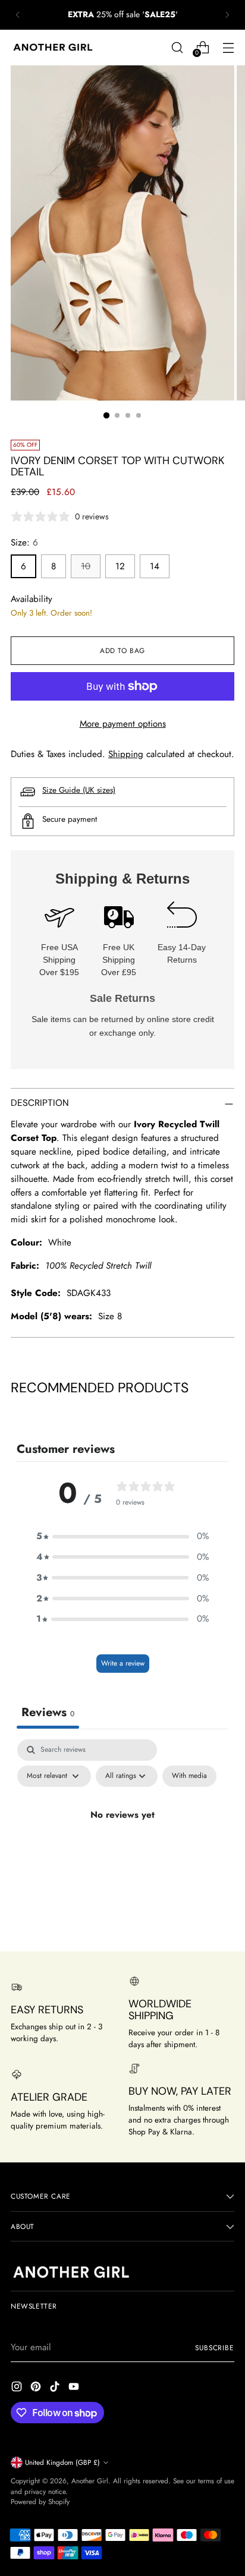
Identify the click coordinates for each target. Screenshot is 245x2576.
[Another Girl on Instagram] (18, 2389)
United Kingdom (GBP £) (62, 2462)
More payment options (123, 724)
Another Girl (90, 2481)
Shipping (126, 754)
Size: (24, 543)
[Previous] (18, 15)
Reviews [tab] (48, 1712)
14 (155, 566)
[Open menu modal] (228, 47)
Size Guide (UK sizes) (79, 790)
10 (86, 566)
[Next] (227, 15)
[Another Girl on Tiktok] (56, 2389)
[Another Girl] (55, 48)
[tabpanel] (122, 1842)
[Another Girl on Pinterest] (37, 2389)
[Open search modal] (177, 47)
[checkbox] (189, 1776)
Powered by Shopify (40, 2501)
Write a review (123, 1663)
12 (120, 566)
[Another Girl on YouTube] (75, 2389)
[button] (122, 1536)
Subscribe (215, 2348)
